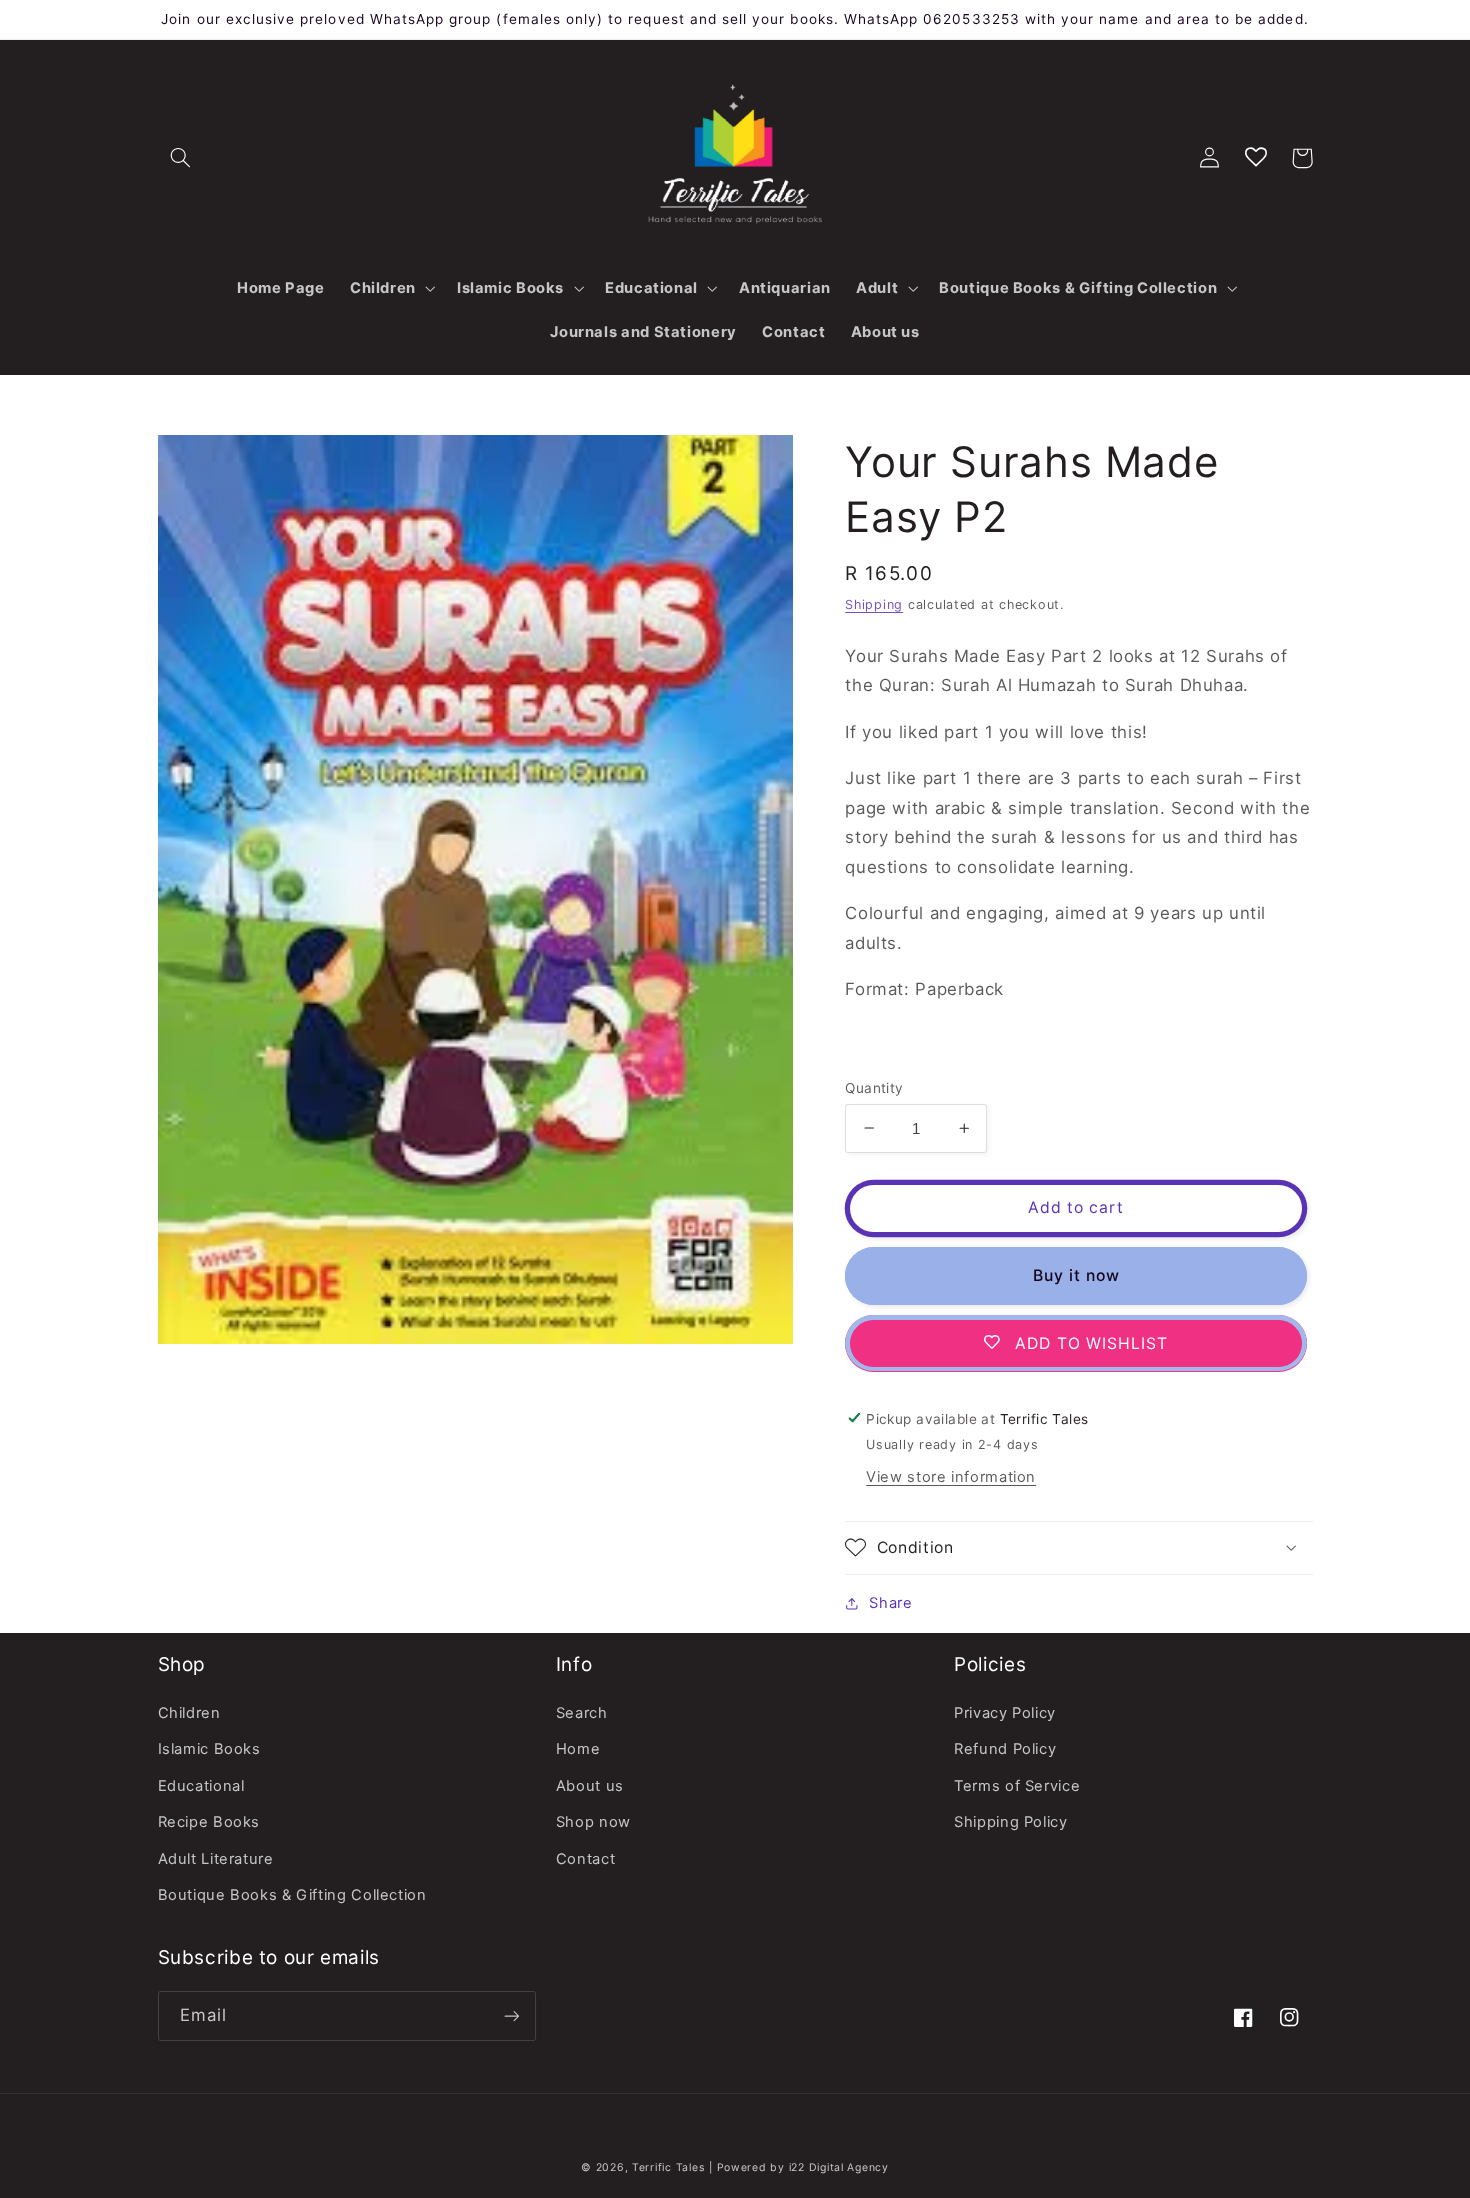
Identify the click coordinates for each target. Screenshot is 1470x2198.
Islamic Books (209, 1749)
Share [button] (890, 1602)
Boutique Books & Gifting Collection (292, 1895)
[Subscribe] (511, 2015)
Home (578, 1749)
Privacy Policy (1005, 1713)
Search (582, 1713)
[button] (181, 158)
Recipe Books (209, 1822)
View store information (951, 1477)
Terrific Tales (668, 2167)
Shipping (874, 603)
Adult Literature (216, 1859)
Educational (201, 1786)
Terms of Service (1017, 1786)
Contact (585, 1859)
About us (590, 1786)
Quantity (874, 1087)
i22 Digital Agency (839, 2167)
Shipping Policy (1010, 1822)
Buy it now (1077, 1274)
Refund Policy (1005, 1749)
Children (189, 1713)
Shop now (593, 1822)
